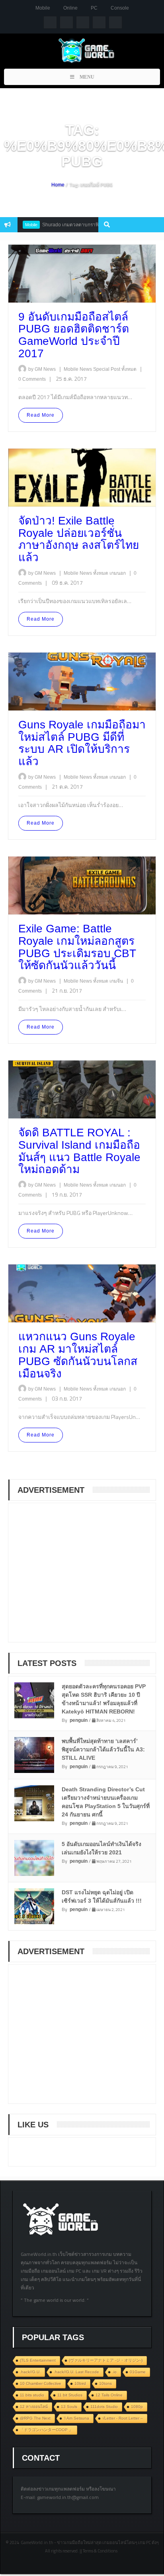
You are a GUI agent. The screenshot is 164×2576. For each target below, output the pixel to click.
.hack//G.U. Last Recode (76, 2372)
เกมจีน (117, 981)
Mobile (43, 8)
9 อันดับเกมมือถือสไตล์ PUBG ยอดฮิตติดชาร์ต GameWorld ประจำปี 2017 (74, 335)
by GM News (42, 369)
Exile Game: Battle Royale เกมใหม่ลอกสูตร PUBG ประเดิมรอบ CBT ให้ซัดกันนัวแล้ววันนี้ (77, 947)
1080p (137, 2407)
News (86, 369)
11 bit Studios (70, 2395)
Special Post (107, 369)
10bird (80, 2383)
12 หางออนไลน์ (34, 2407)
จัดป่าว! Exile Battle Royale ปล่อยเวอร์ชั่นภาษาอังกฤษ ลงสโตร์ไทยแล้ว (79, 539)
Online (70, 8)
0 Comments (32, 379)
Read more (41, 415)
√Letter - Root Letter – (123, 2418)
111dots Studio (104, 2407)
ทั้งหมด (130, 369)
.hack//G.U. (30, 2372)
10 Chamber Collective (41, 2383)
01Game (138, 2372)
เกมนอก (118, 573)
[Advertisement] (76, 1578)
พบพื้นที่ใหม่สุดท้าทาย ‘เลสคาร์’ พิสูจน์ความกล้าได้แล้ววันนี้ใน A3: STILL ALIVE (103, 1749)
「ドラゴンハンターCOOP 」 (46, 2430)
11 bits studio (32, 2395)
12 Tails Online (109, 2395)
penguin (79, 1720)
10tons (105, 2383)
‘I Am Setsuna (76, 2418)
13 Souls (69, 2407)
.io (114, 2372)
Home (58, 185)
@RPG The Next (35, 2418)
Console (120, 8)
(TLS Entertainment (38, 2360)
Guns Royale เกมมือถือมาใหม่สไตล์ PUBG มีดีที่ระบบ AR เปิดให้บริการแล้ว (82, 743)
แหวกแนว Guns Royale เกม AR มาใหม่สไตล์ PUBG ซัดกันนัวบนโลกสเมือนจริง (78, 1355)
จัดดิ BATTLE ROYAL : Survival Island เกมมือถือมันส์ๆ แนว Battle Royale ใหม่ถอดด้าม (79, 1151)
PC (94, 8)
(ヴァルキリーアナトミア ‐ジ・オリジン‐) (106, 2360)
